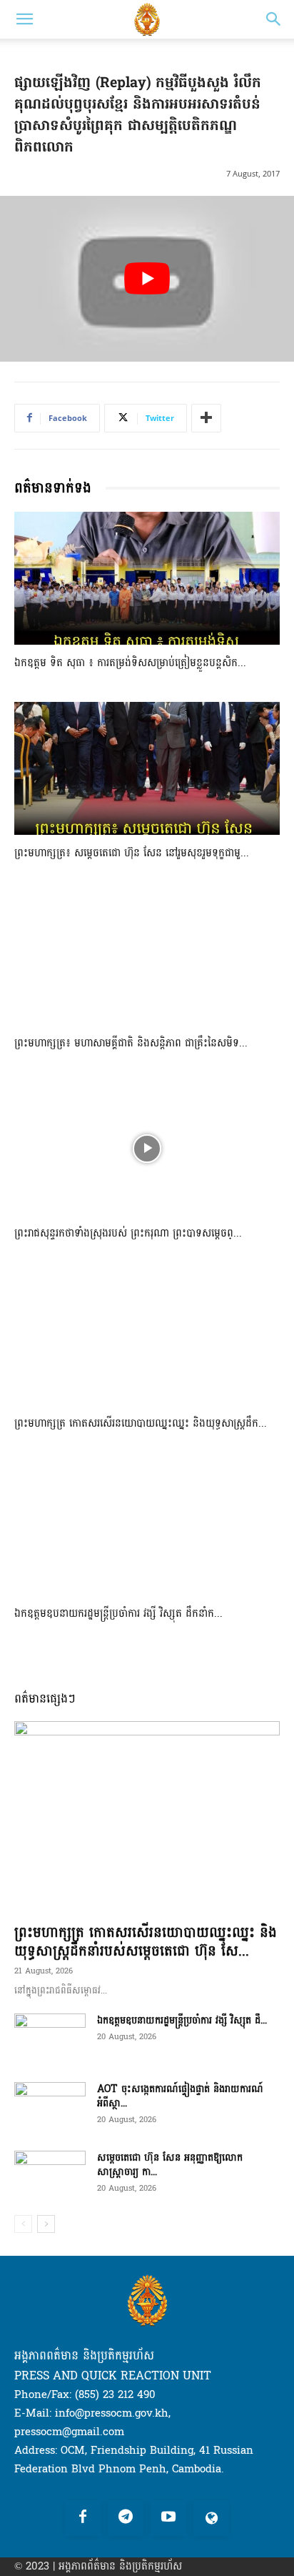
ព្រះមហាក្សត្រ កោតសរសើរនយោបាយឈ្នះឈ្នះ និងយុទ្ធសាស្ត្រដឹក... (141, 1423)
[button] (24, 19)
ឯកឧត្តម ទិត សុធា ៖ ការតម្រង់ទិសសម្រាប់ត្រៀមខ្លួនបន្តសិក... (130, 663)
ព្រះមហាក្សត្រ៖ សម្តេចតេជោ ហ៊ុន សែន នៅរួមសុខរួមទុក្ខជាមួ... (132, 853)
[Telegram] (126, 2518)
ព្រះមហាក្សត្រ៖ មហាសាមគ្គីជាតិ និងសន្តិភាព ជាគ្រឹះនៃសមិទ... (131, 1043)
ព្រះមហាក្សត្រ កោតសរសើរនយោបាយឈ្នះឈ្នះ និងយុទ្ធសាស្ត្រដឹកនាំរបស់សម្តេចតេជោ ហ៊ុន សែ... (146, 1942)
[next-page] (46, 2224)
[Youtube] (168, 2518)
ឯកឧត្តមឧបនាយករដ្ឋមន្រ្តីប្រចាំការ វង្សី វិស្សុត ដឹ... (182, 2020)
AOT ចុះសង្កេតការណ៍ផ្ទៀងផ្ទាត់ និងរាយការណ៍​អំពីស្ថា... (180, 2096)
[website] (211, 2518)
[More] (206, 418)
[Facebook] (83, 2518)
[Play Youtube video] (147, 279)
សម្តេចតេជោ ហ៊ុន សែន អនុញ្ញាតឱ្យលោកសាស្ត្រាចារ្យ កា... (170, 2165)
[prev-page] (23, 2224)
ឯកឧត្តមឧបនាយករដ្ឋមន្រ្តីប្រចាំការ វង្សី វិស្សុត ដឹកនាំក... (118, 1614)
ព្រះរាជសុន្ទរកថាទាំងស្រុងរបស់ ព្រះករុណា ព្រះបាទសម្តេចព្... (128, 1233)
